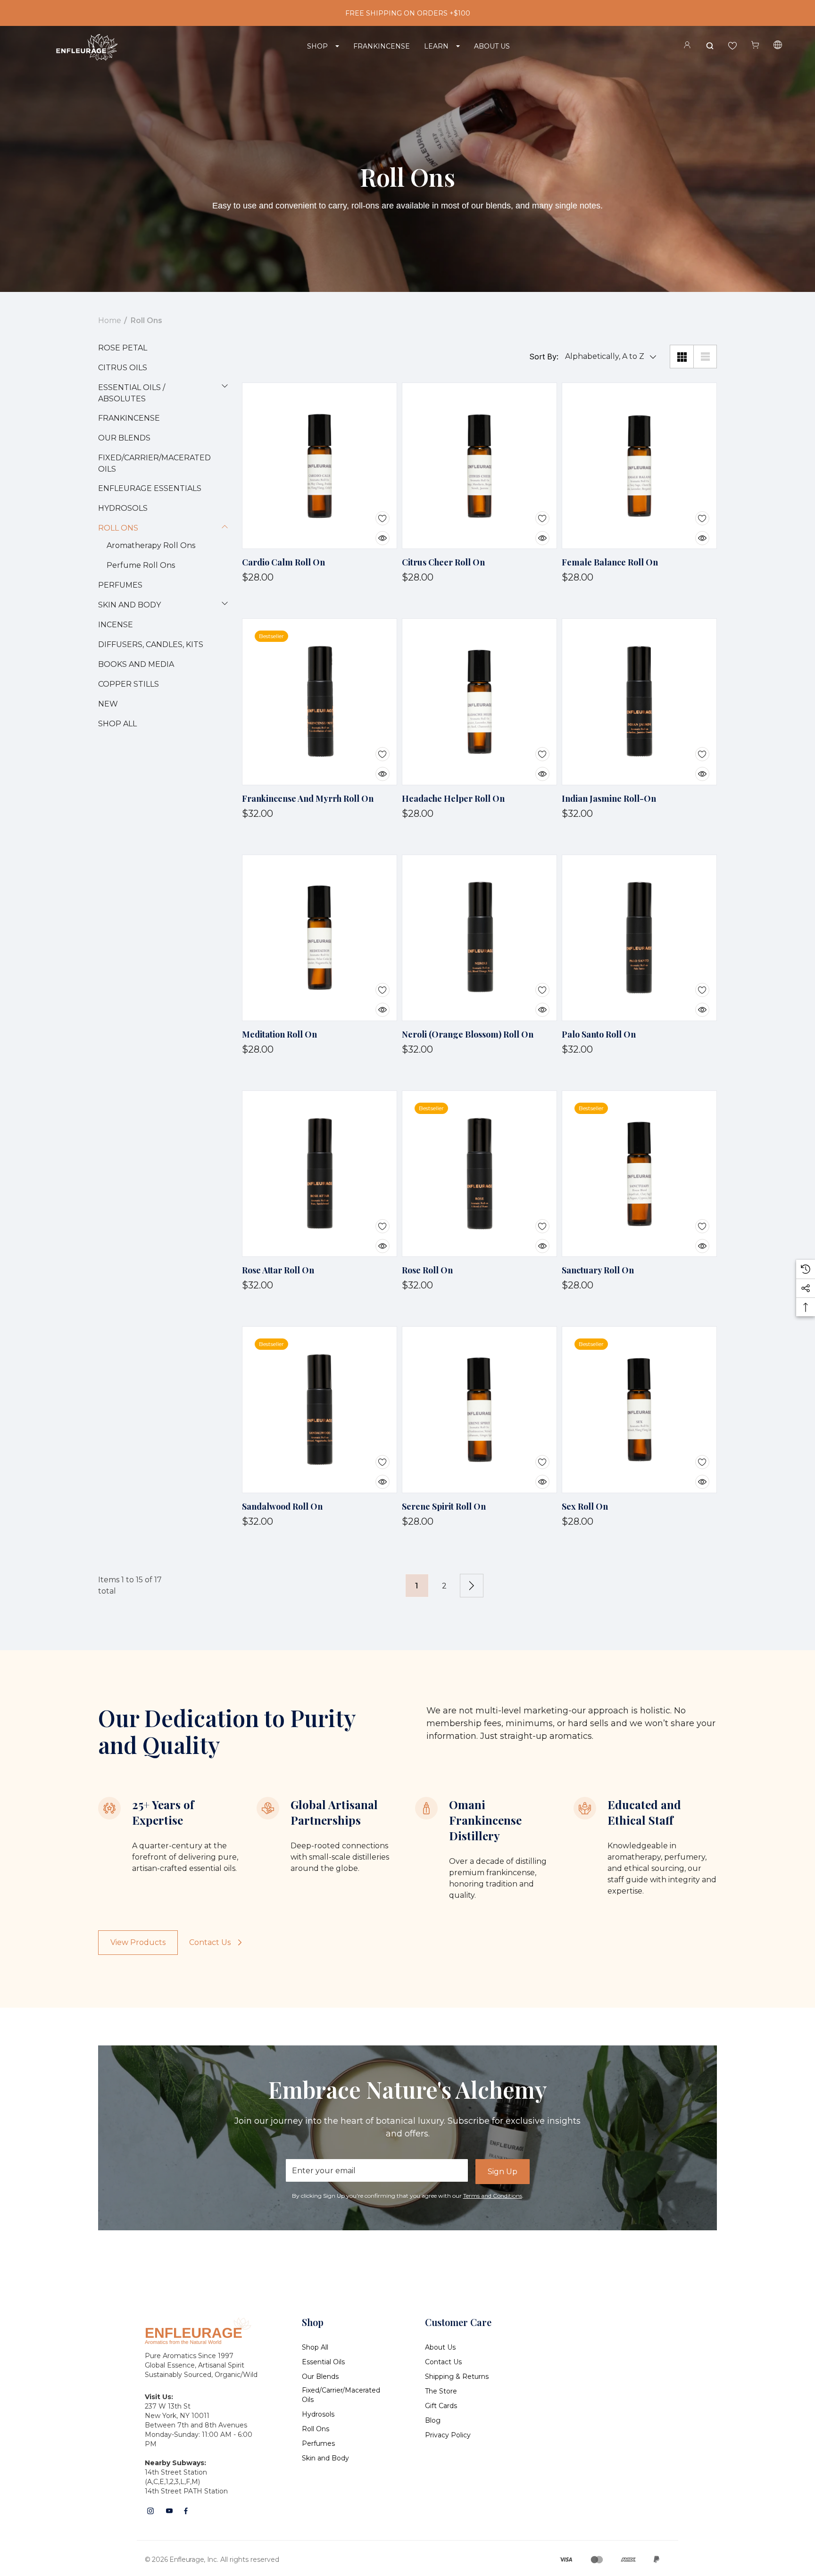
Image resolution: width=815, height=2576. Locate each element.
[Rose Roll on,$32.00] (479, 1174)
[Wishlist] (375, 512)
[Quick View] (375, 532)
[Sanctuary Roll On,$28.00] (639, 1174)
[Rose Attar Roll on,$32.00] (320, 1174)
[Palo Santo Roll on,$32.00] (639, 938)
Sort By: (544, 357)
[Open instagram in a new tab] (150, 2511)
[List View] (705, 357)
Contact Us (210, 1942)
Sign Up (503, 2172)
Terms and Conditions (493, 2196)
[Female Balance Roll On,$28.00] (639, 466)
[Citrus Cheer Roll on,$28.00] (479, 466)
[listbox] (608, 357)
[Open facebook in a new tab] (186, 2511)
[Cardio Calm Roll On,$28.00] (320, 466)
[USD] (778, 46)
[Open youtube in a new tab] (169, 2511)
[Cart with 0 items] (755, 45)
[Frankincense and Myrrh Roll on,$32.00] (320, 702)
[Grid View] (682, 357)
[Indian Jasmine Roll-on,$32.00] (639, 702)
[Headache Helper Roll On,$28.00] (479, 702)
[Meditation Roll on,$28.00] (320, 938)
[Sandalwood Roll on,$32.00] (320, 1409)
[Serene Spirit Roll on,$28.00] (479, 1409)
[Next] (472, 1586)
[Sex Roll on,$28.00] (639, 1409)
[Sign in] (687, 46)
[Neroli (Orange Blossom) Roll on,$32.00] (479, 938)
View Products (138, 1942)
